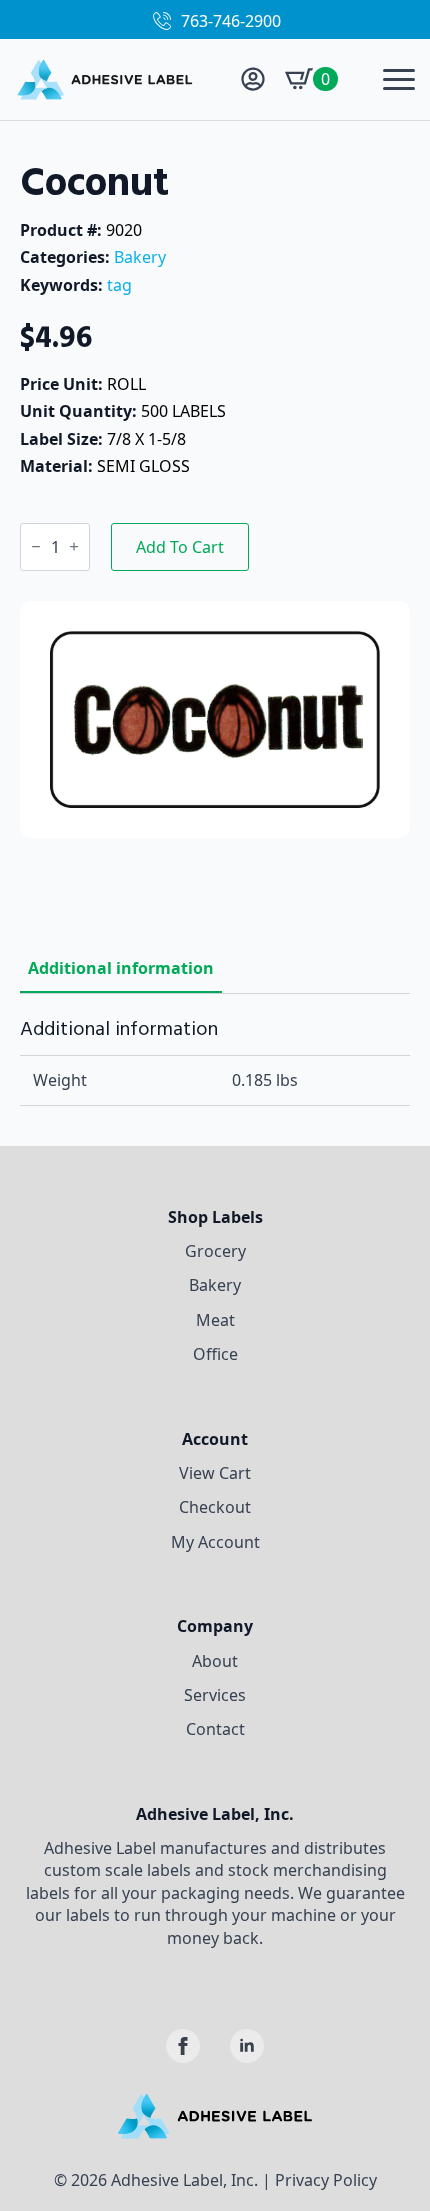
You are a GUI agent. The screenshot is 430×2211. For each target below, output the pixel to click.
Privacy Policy (326, 2180)
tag (119, 285)
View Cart (215, 1473)
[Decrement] (36, 546)
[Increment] (74, 546)
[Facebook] (183, 2046)
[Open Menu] (399, 79)
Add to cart (180, 547)
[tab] (121, 968)
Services (215, 1695)
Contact (215, 1729)
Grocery (215, 1251)
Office (215, 1354)
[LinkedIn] (247, 2046)
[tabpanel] (215, 1061)
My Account (215, 1542)
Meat (215, 1320)
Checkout (215, 1507)
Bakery (140, 257)
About (215, 1661)
